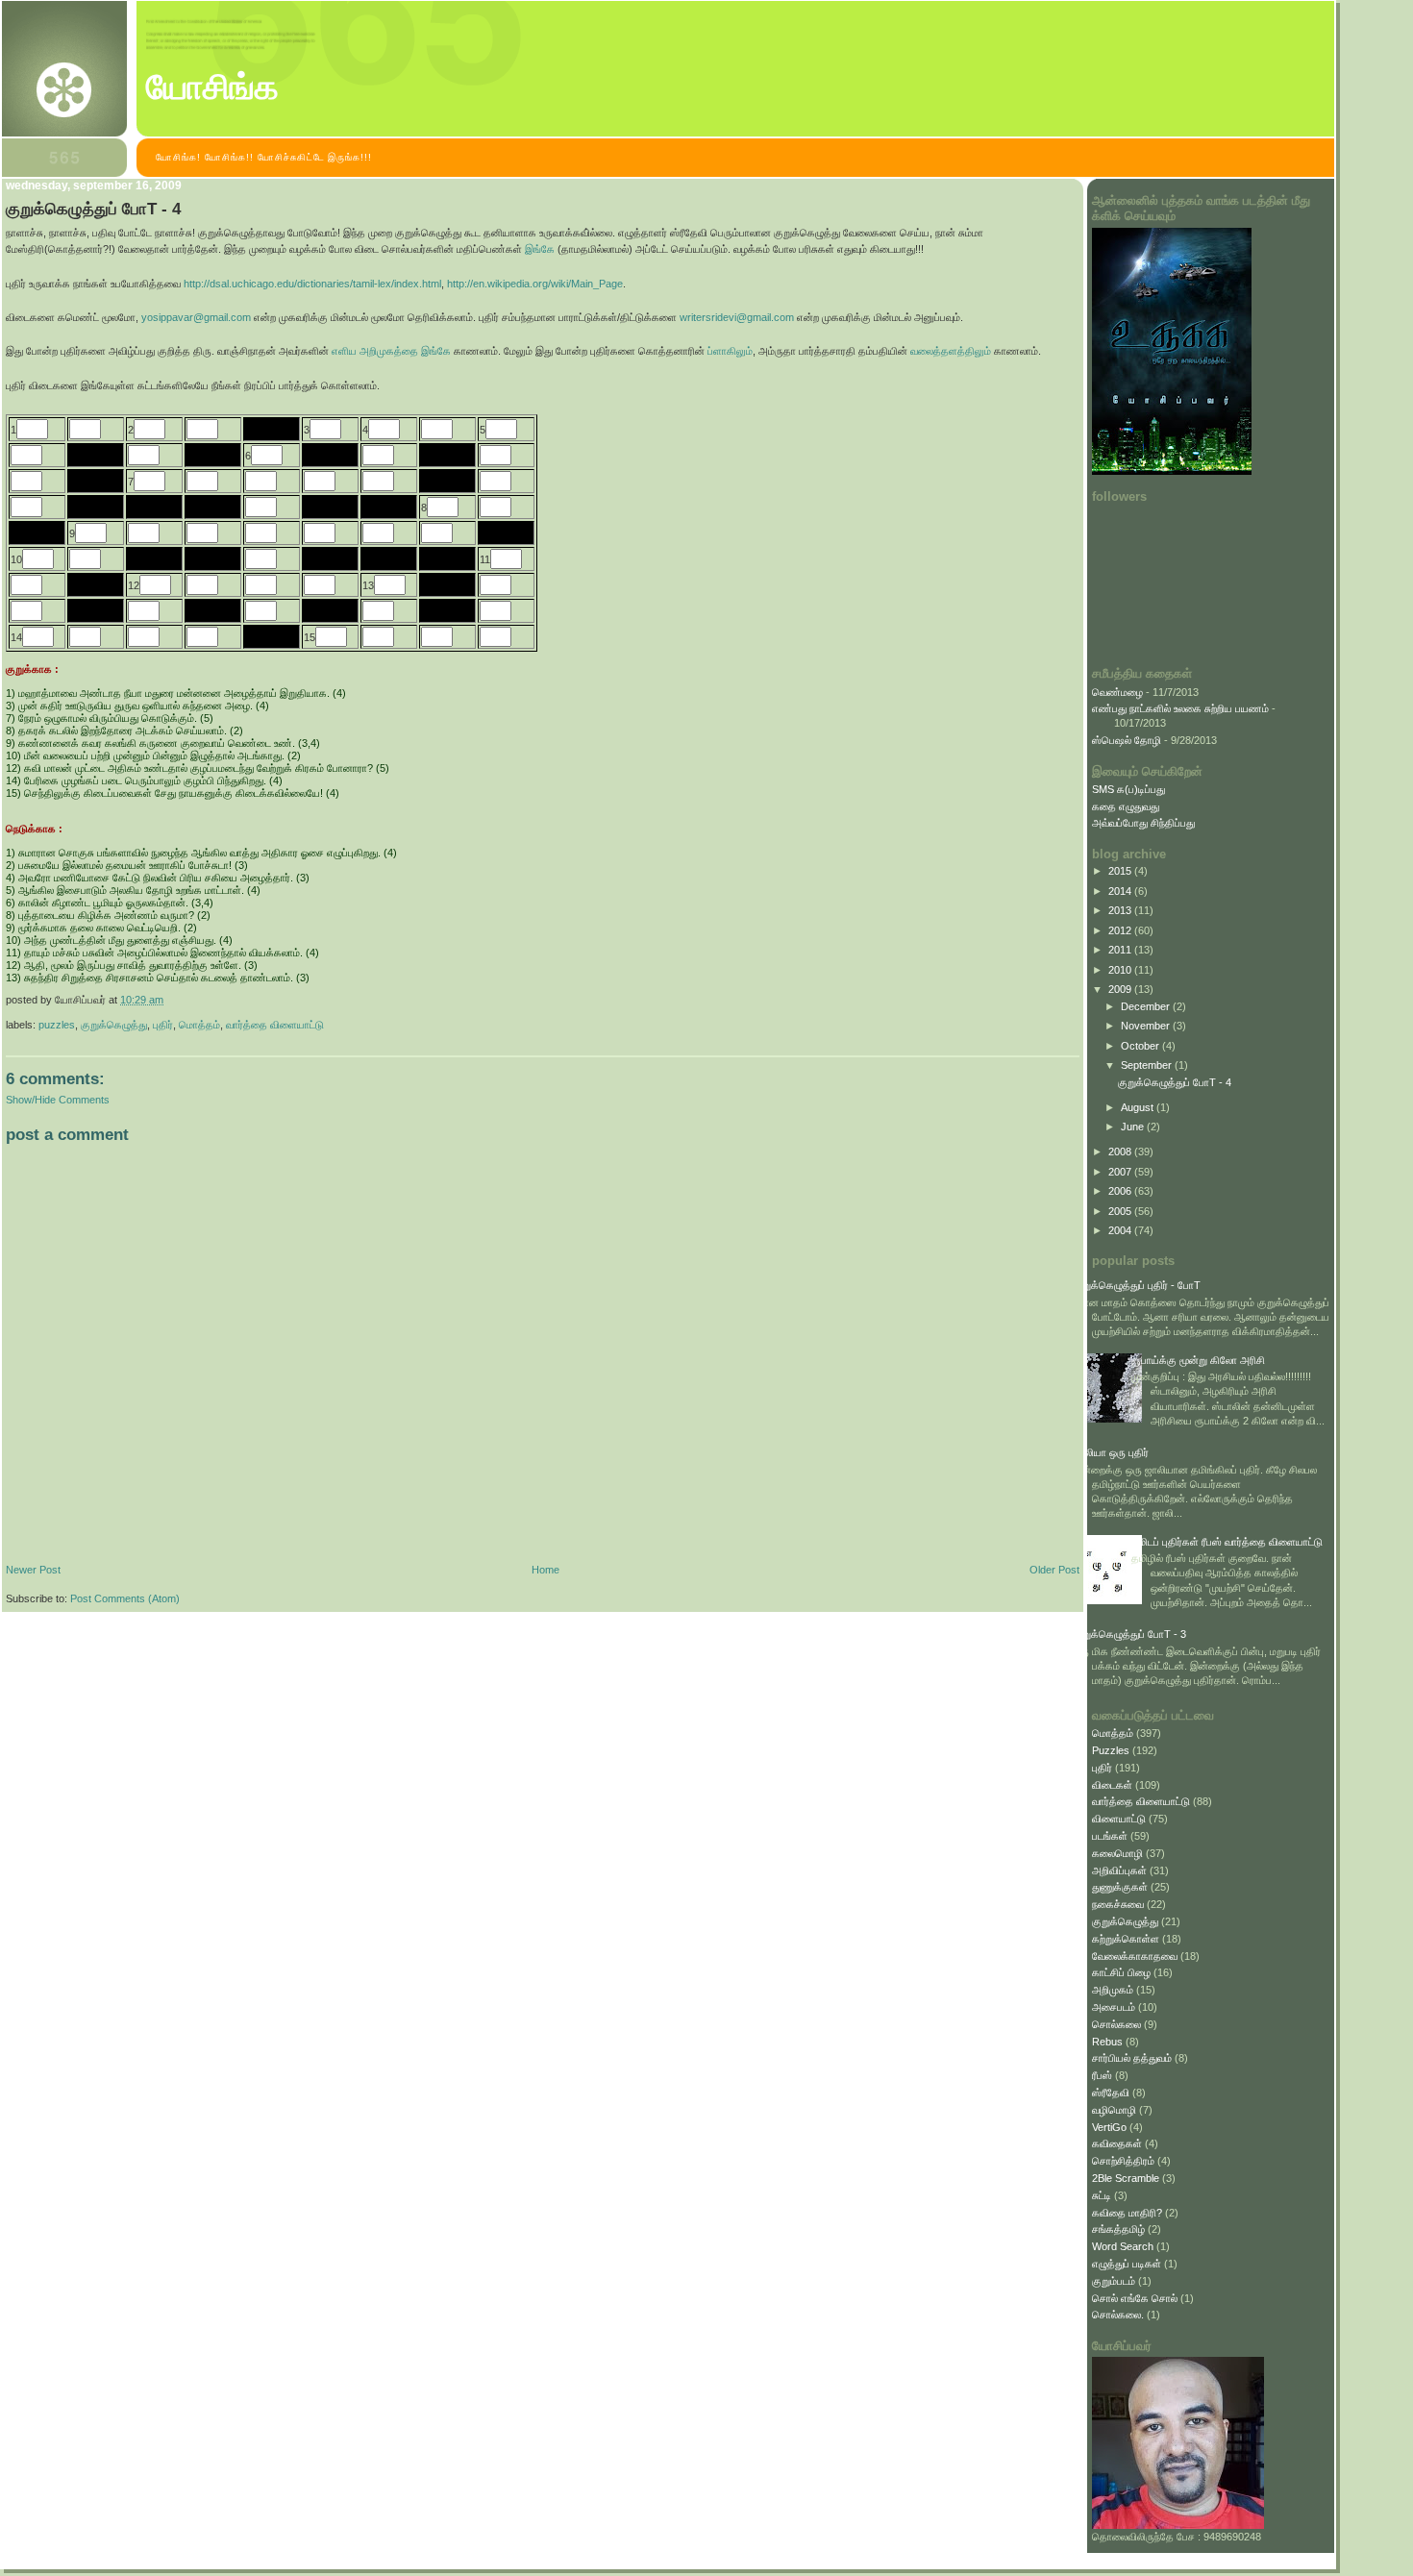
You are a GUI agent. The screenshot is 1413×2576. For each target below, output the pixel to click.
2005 (1121, 1211)
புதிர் (163, 1025)
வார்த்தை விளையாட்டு (275, 1025)
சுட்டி (1102, 2195)
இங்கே (540, 249)
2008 (1121, 1152)
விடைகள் (1112, 1785)
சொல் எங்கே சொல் (1135, 2298)
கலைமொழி (1117, 1853)
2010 (1121, 970)
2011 (1121, 950)
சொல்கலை (1116, 2024)
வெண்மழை (1117, 692)
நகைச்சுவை (1118, 1904)
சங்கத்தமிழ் (1118, 2229)
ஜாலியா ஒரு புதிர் (1111, 1452)
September (1148, 1065)
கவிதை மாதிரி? (1127, 2213)
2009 (1121, 989)
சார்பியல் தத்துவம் (1132, 2058)
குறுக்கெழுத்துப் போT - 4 (93, 209)
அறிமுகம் (1113, 1990)
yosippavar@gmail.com (195, 317)
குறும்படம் (1114, 2281)
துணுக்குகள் (1120, 1887)
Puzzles (57, 1025)
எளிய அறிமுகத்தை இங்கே (391, 351)
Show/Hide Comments (58, 1100)
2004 (1121, 1230)
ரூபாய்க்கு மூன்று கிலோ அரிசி (1198, 1360)
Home (545, 1570)
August (1139, 1107)
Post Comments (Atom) (125, 1598)
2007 (1121, 1172)
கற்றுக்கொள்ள (1126, 1939)
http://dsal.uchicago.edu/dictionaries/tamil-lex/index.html (312, 284)
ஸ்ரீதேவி (1111, 2093)
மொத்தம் (199, 1025)
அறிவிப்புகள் (1119, 1870)
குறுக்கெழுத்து (114, 1025)
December (1147, 1006)
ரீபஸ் (1102, 2075)
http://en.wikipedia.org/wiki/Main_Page (535, 284)
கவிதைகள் (1117, 2143)
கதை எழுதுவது (1126, 806)
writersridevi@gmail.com (737, 317)
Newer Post (33, 1570)
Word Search (1123, 2246)
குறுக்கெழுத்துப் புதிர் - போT (1137, 1285)
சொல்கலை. (1118, 2315)
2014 (1121, 891)
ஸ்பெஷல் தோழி (1127, 740)
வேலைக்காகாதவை (1135, 1956)
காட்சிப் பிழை (1121, 1972)
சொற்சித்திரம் (1123, 2161)
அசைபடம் (1114, 2007)
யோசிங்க (212, 87)
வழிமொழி (1114, 2110)
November (1147, 1026)
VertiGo (1109, 2127)
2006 (1121, 1191)
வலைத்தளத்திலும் (951, 351)
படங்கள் (1110, 1836)
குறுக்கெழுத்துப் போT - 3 (1129, 1634)
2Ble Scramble (1126, 2178)
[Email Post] (168, 1000)
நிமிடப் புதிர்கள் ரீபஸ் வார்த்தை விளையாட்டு (1227, 1542)
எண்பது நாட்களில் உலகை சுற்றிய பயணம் (1180, 708)
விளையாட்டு (1119, 1819)
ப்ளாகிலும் (730, 351)
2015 (1121, 871)
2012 (1121, 930)
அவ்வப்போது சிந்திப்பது (1143, 823)
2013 (1121, 910)
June (1134, 1127)
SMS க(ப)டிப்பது (1128, 789)
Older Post (1054, 1570)
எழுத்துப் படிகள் (1127, 2264)
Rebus (1107, 2042)
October (1141, 1046)
